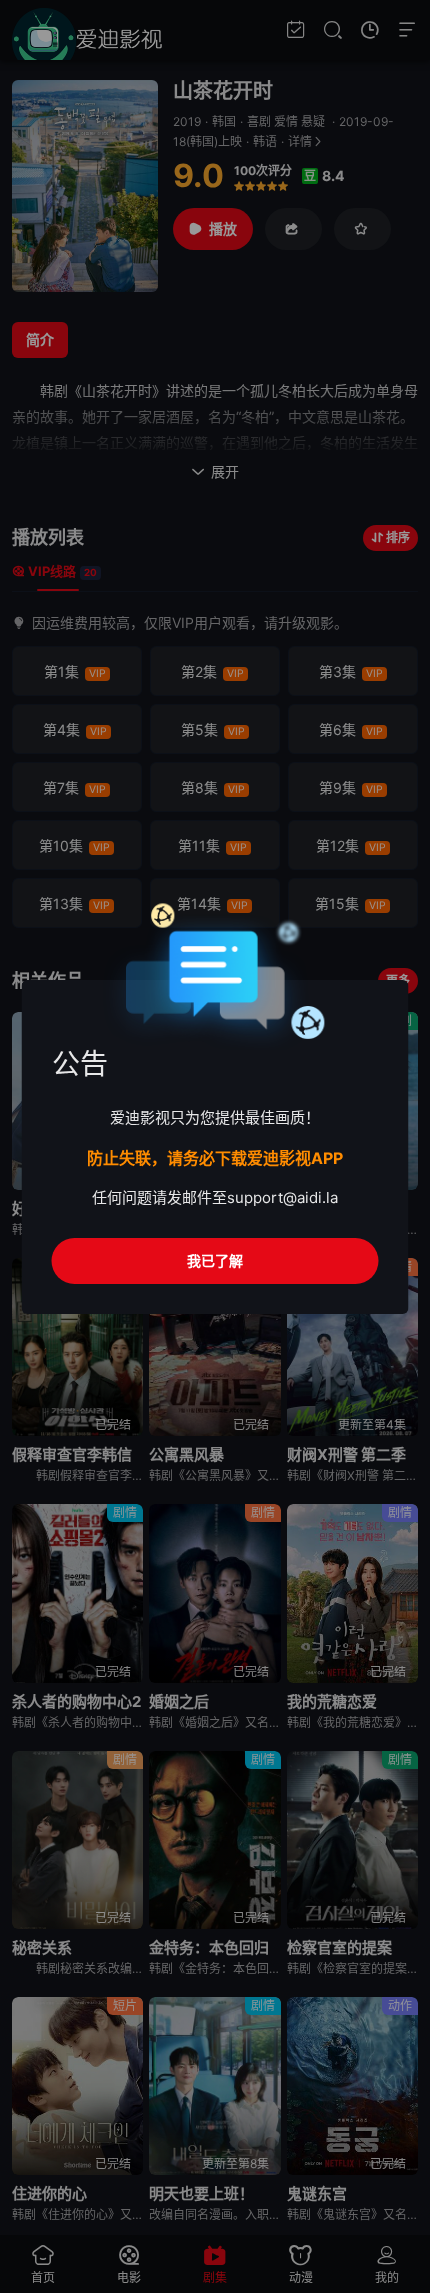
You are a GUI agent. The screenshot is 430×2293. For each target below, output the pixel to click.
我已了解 (215, 1260)
